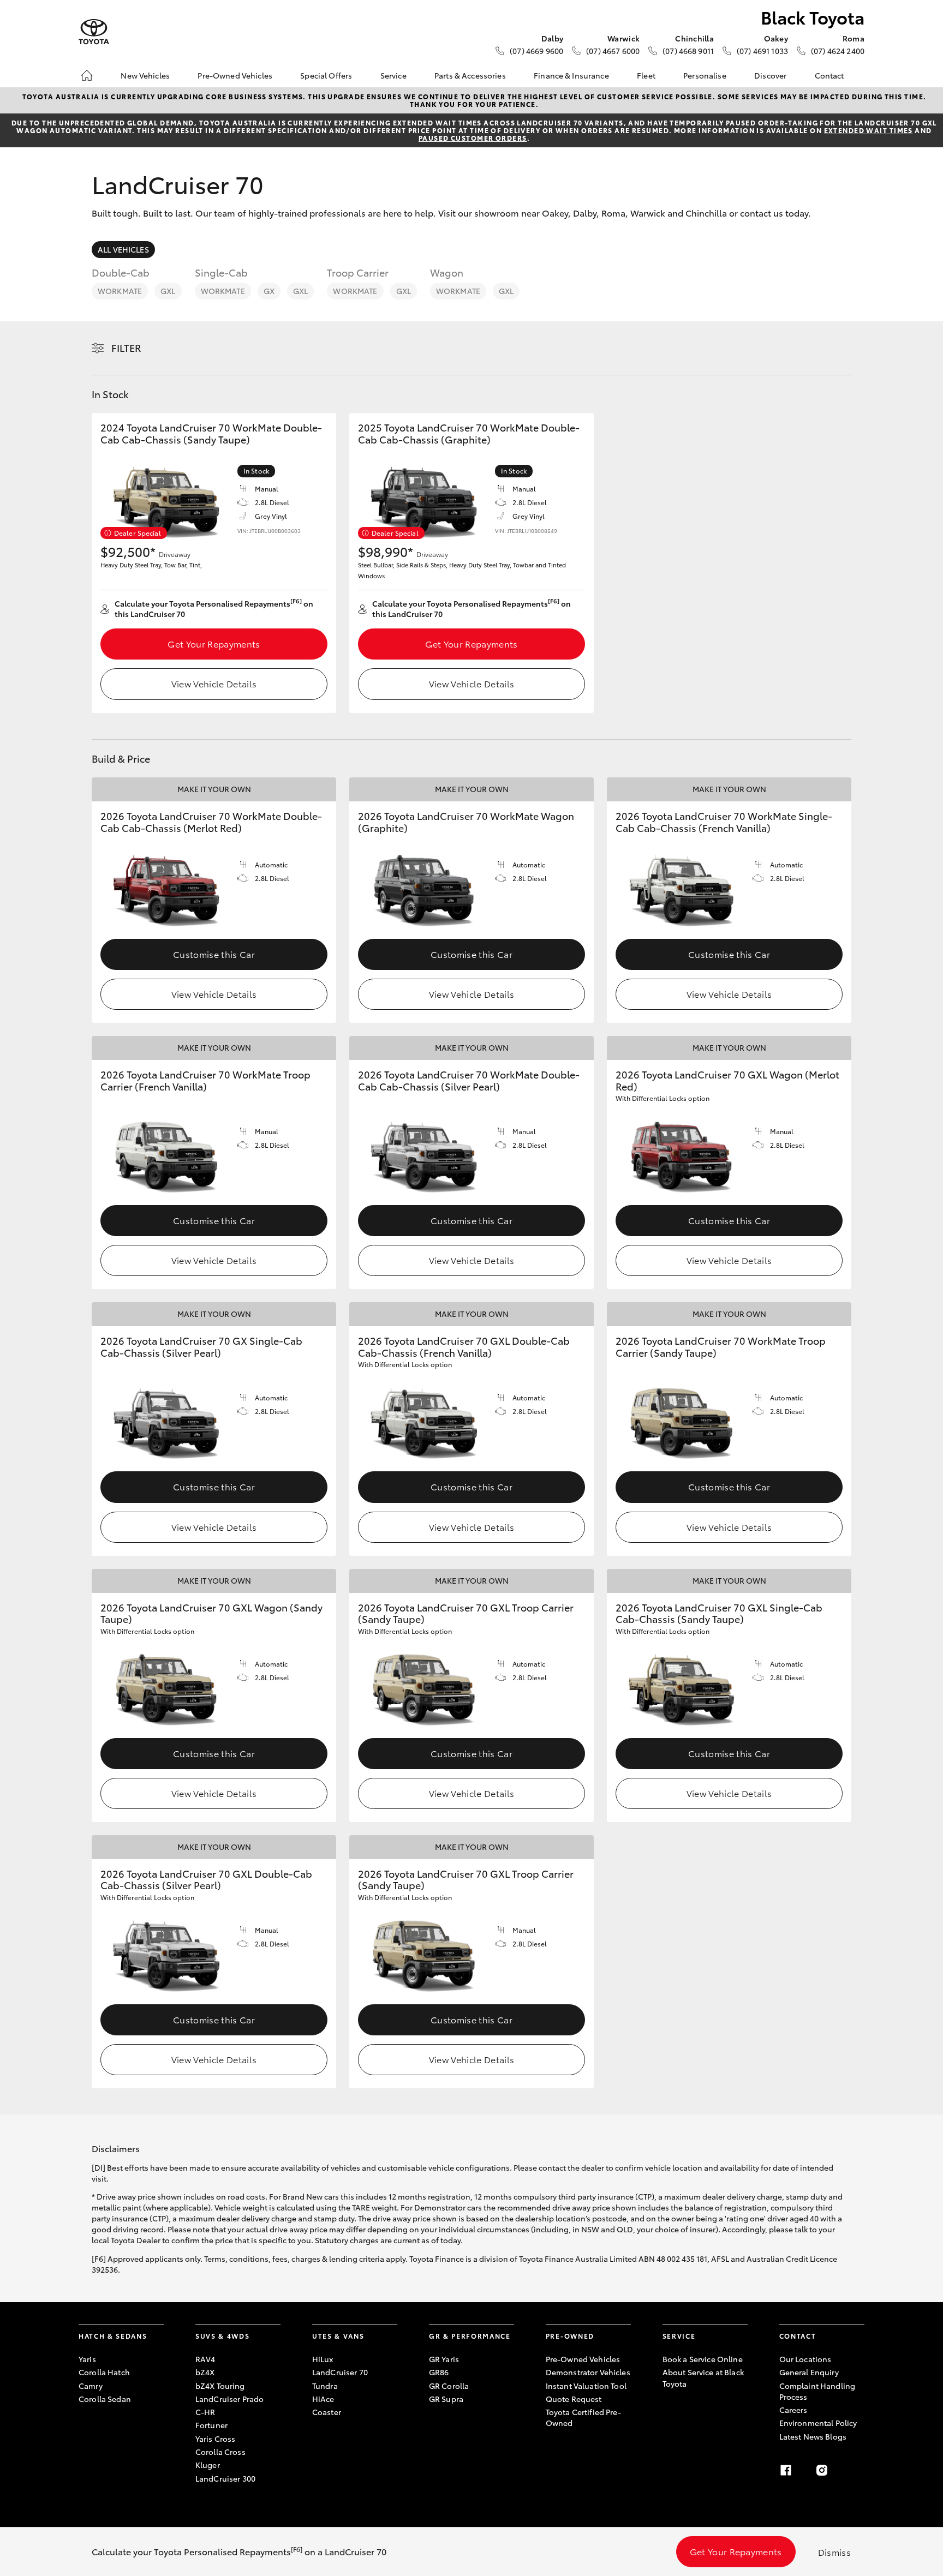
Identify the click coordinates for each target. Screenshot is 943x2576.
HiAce (323, 2399)
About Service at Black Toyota (703, 2377)
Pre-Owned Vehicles (235, 75)
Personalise (705, 75)
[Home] (87, 75)
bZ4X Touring (220, 2386)
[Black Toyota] (94, 32)
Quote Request (574, 2399)
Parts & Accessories (470, 75)
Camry (91, 2386)
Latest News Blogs (813, 2436)
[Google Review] (858, 2470)
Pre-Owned (570, 2336)
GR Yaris (444, 2359)
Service (393, 75)
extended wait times (869, 130)
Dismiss (834, 2552)
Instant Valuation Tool (586, 2386)
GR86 (439, 2372)
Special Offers (326, 75)
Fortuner (211, 2425)
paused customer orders (473, 138)
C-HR (205, 2412)
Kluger (208, 2465)
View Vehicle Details (214, 683)
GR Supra (446, 2399)
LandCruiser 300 (225, 2478)
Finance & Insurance (571, 75)
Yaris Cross (216, 2439)
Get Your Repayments (214, 643)
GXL (168, 291)
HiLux (323, 2359)
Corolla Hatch (104, 2372)
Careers (793, 2410)
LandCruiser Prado (229, 2399)
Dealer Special (138, 533)
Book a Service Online (703, 2359)
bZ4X (205, 2372)
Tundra (325, 2386)
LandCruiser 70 (340, 2372)
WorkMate (120, 291)
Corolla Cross (220, 2452)
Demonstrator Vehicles (588, 2372)
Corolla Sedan (105, 2399)
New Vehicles (145, 75)
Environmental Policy (818, 2423)
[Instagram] (822, 2470)
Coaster (327, 2412)
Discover (770, 75)
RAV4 (205, 2359)
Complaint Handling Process (817, 2391)
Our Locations (805, 2359)
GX (269, 291)
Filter (126, 348)
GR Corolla (449, 2386)
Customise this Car (214, 954)
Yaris (87, 2359)
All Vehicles (123, 249)
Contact (829, 75)
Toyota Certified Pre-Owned (583, 2417)
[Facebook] (786, 2470)
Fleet (646, 75)
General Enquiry (809, 2372)
